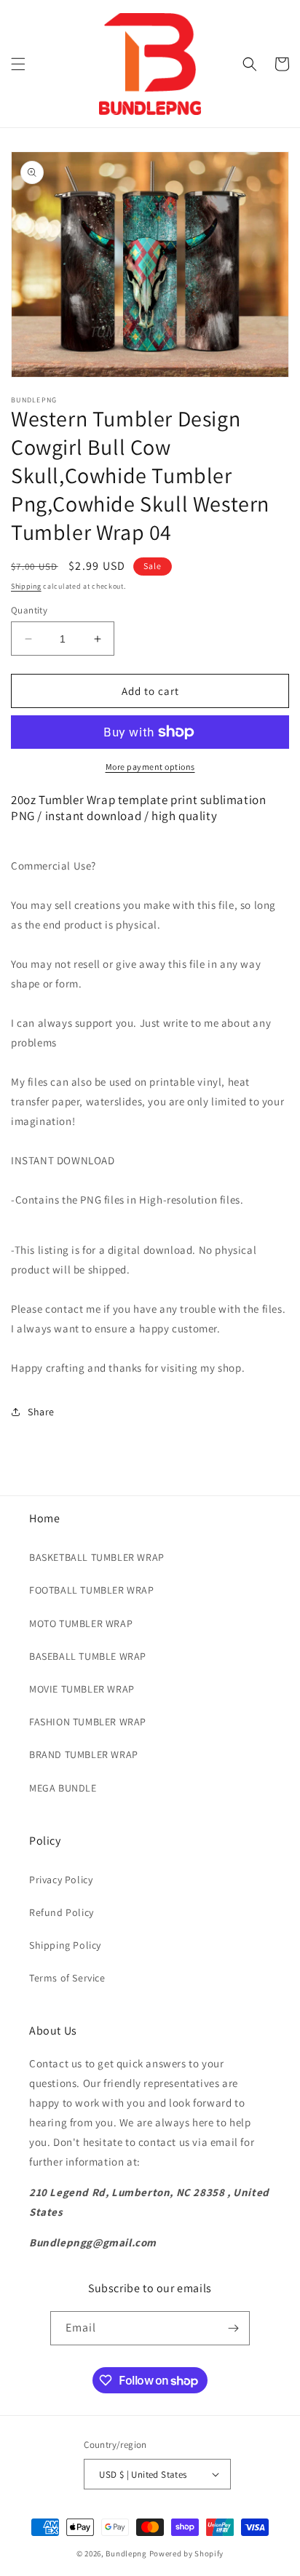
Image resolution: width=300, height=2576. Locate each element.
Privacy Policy (61, 1880)
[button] (18, 64)
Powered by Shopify (187, 2553)
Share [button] (41, 1412)
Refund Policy (62, 1912)
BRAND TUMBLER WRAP (84, 1754)
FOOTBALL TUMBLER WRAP (92, 1590)
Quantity (29, 610)
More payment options (150, 767)
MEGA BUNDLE (63, 1788)
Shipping (26, 586)
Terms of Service (67, 1978)
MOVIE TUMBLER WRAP (82, 1689)
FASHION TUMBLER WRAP (88, 1722)
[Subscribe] (233, 2328)
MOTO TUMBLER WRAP (81, 1623)
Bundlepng (126, 2553)
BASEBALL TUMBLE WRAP (88, 1656)
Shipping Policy (65, 1945)
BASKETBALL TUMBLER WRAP (97, 1557)
